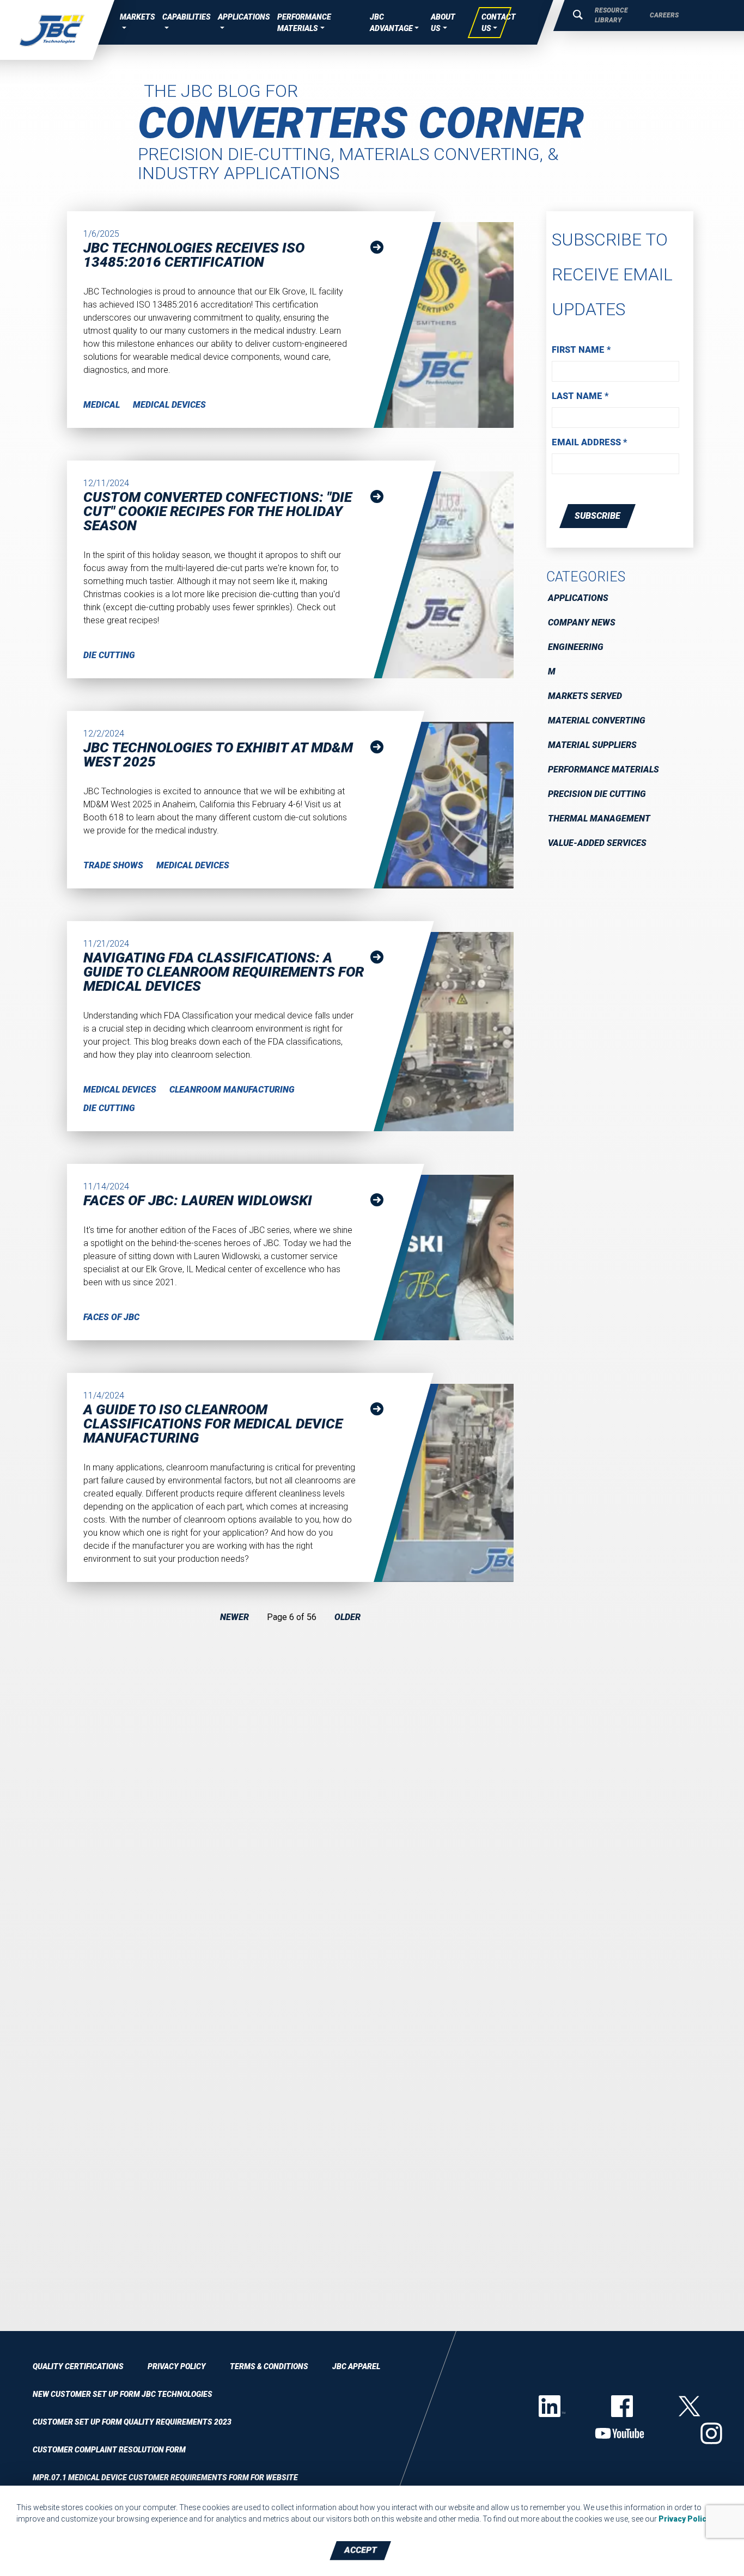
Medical (102, 405)
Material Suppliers (592, 745)
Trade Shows (113, 865)
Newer (234, 1617)
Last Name (580, 396)
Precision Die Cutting (597, 794)
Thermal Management (599, 818)
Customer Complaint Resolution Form (109, 2450)
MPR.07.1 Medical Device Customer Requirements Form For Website (165, 2477)
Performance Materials (603, 769)
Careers (664, 15)
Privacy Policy (177, 2366)
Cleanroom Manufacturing (232, 1090)
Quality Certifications (78, 2366)
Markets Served (585, 696)
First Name (581, 350)
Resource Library (611, 15)
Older (347, 1617)
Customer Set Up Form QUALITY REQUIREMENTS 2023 (132, 2422)
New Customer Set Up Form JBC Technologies (123, 2394)
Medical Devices (169, 405)
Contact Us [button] (499, 23)
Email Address (589, 442)
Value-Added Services (597, 843)
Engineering (576, 647)
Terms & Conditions (269, 2366)
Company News (582, 622)
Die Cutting (109, 655)
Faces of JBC (111, 1317)
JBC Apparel (356, 2366)
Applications (578, 598)
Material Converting (597, 720)
